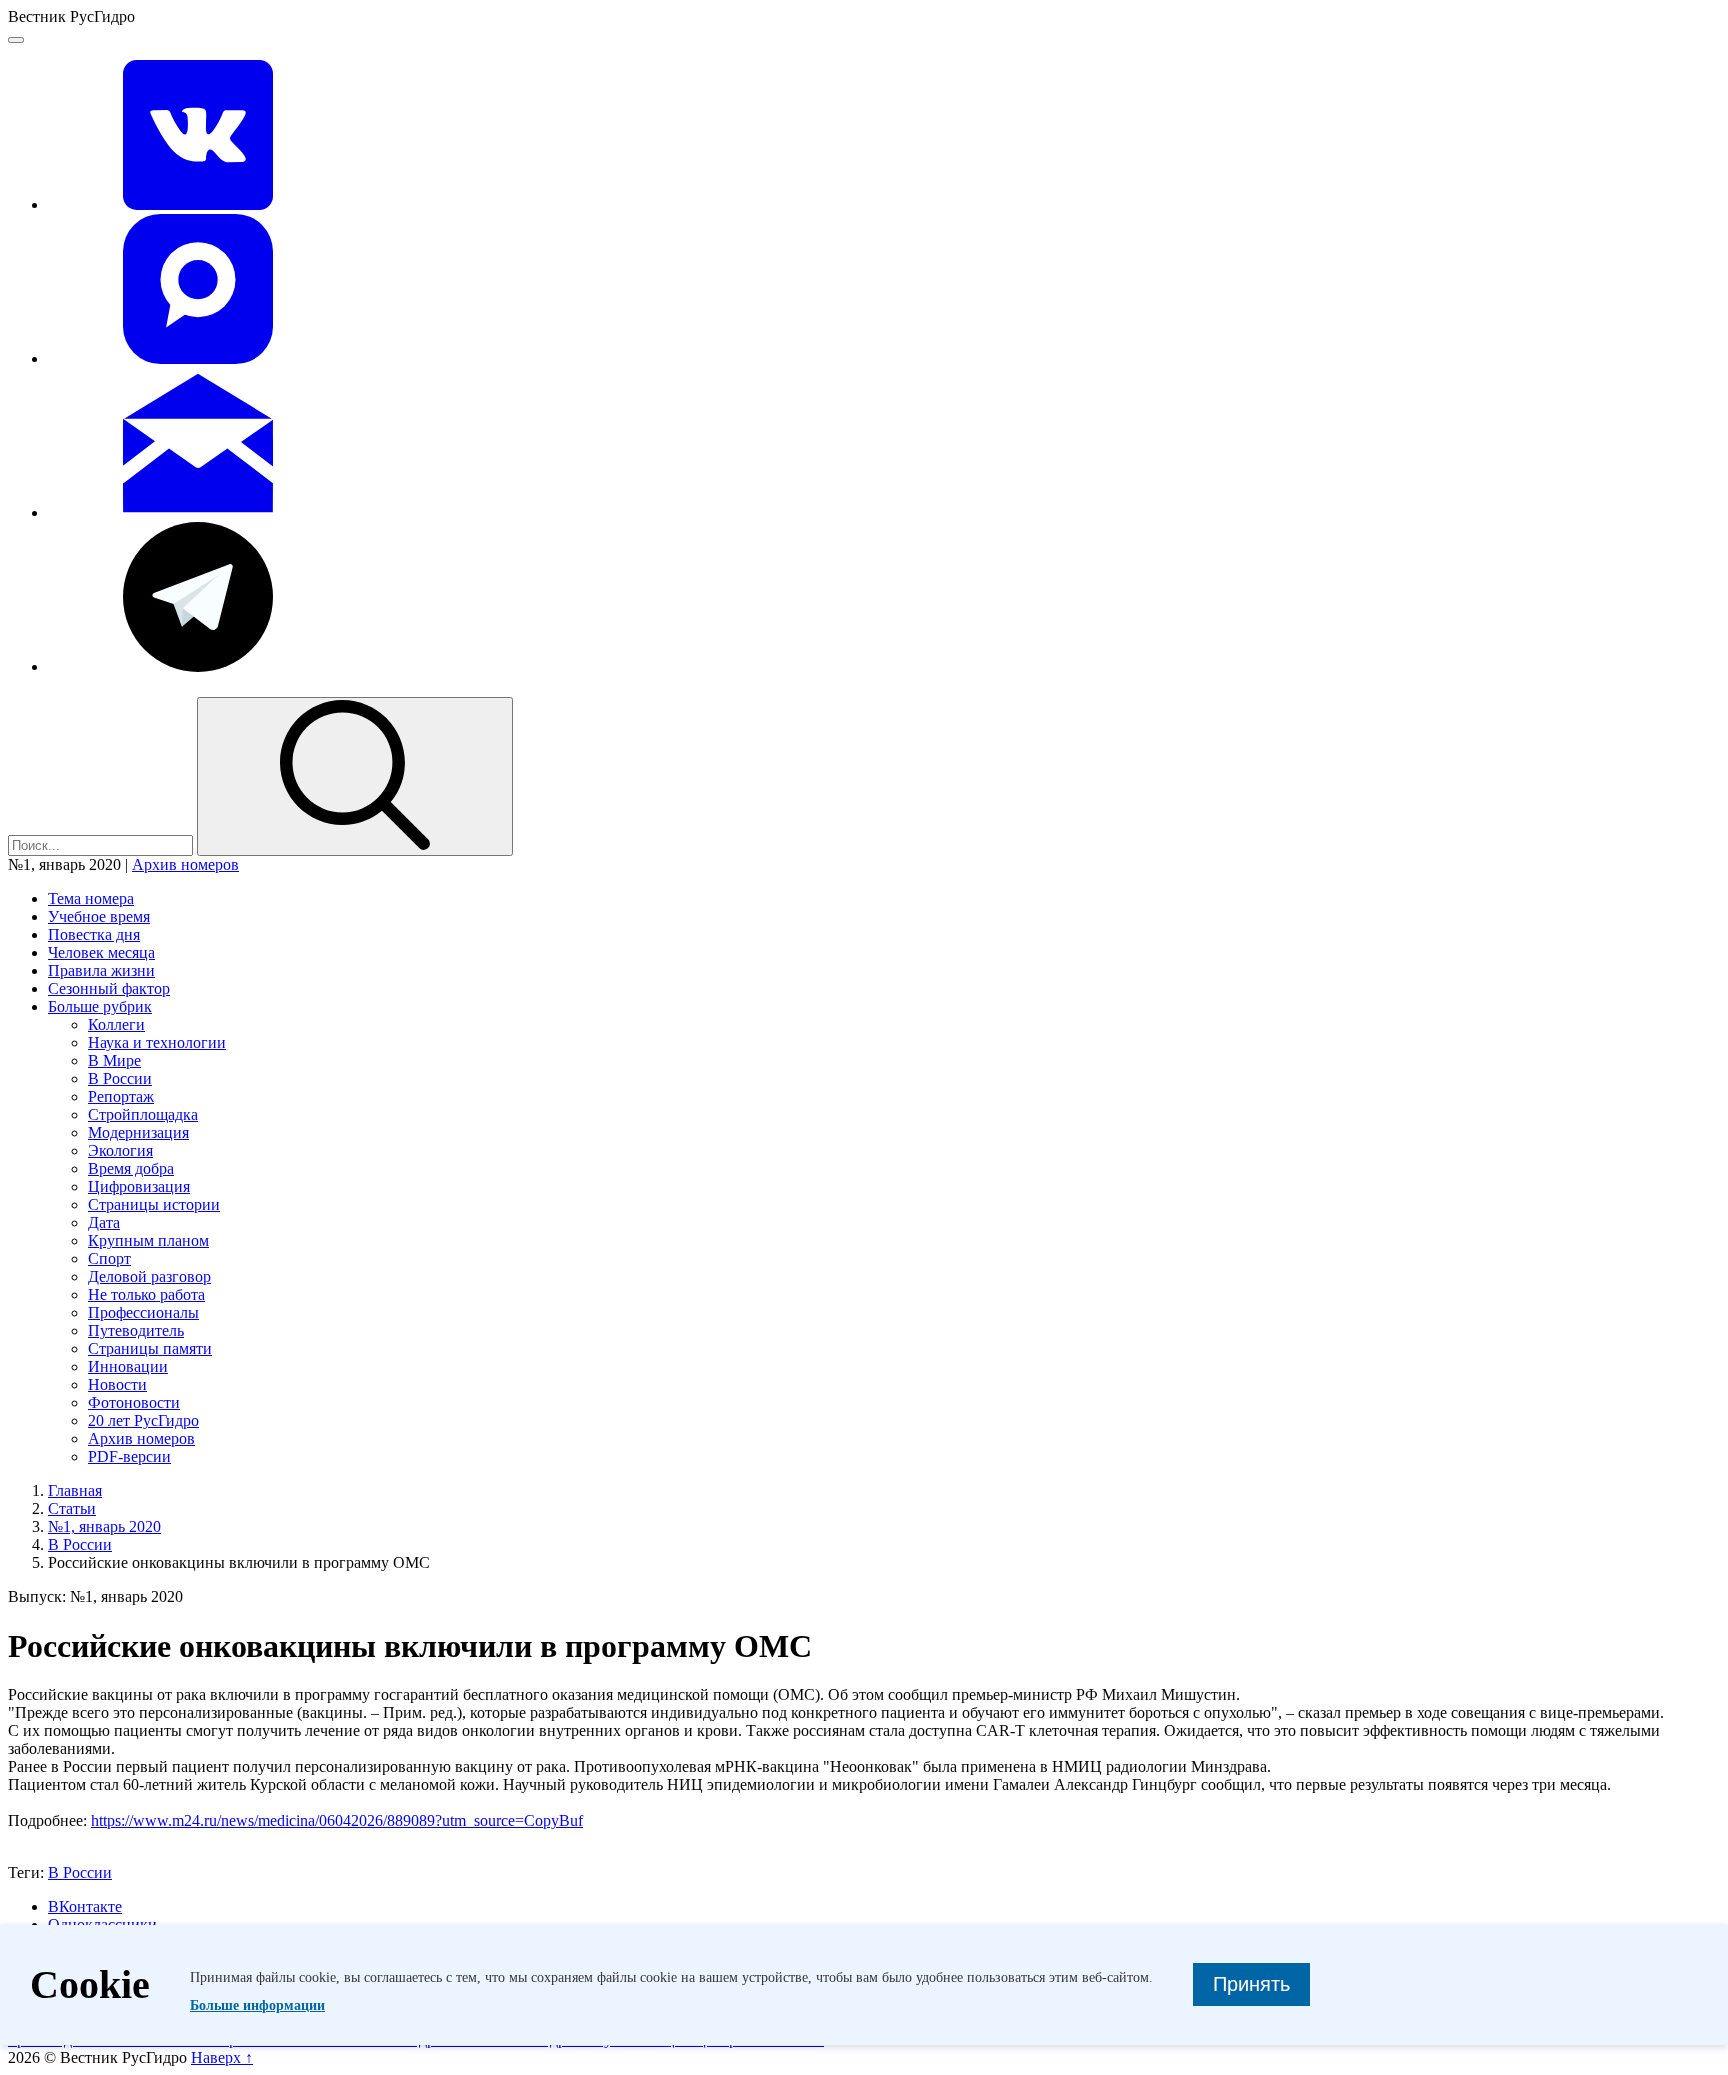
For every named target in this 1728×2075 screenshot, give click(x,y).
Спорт (109, 1258)
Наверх (222, 2057)
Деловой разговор (149, 1276)
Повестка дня (94, 934)
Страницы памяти (150, 1348)
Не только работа (146, 1294)
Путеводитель (136, 1330)
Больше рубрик (100, 1006)
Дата (104, 1222)
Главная (75, 1490)
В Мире (114, 1060)
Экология (120, 1150)
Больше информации (257, 2005)
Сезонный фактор (109, 988)
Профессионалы (143, 1312)
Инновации (128, 1366)
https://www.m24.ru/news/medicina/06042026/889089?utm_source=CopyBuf (337, 1820)
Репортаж (121, 1096)
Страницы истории (154, 1204)
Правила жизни (101, 970)
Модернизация (138, 1132)
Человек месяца (101, 952)
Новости (117, 1384)
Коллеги (116, 1024)
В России (120, 1078)
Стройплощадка (143, 1114)
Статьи (72, 1508)
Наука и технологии (157, 1042)
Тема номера (91, 898)
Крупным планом (148, 1240)
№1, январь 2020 (104, 1526)
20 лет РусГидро (143, 1420)
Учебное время (99, 916)
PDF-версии (129, 1456)
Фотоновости (134, 1402)
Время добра (131, 1168)
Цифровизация (139, 1186)
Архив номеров (185, 864)
